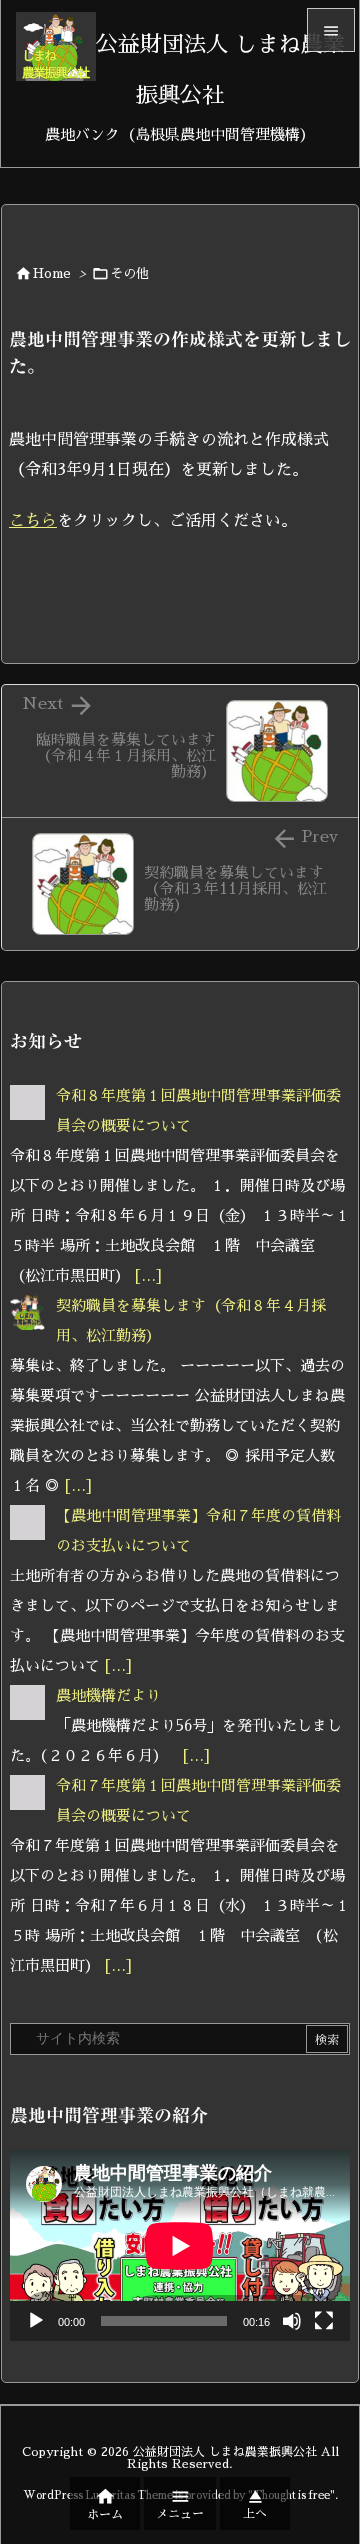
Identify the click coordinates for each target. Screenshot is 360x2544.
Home (52, 273)
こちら (33, 521)
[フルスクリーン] (324, 2321)
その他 (129, 273)
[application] (180, 2245)
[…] (148, 1275)
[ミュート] (292, 2321)
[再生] (36, 2321)
